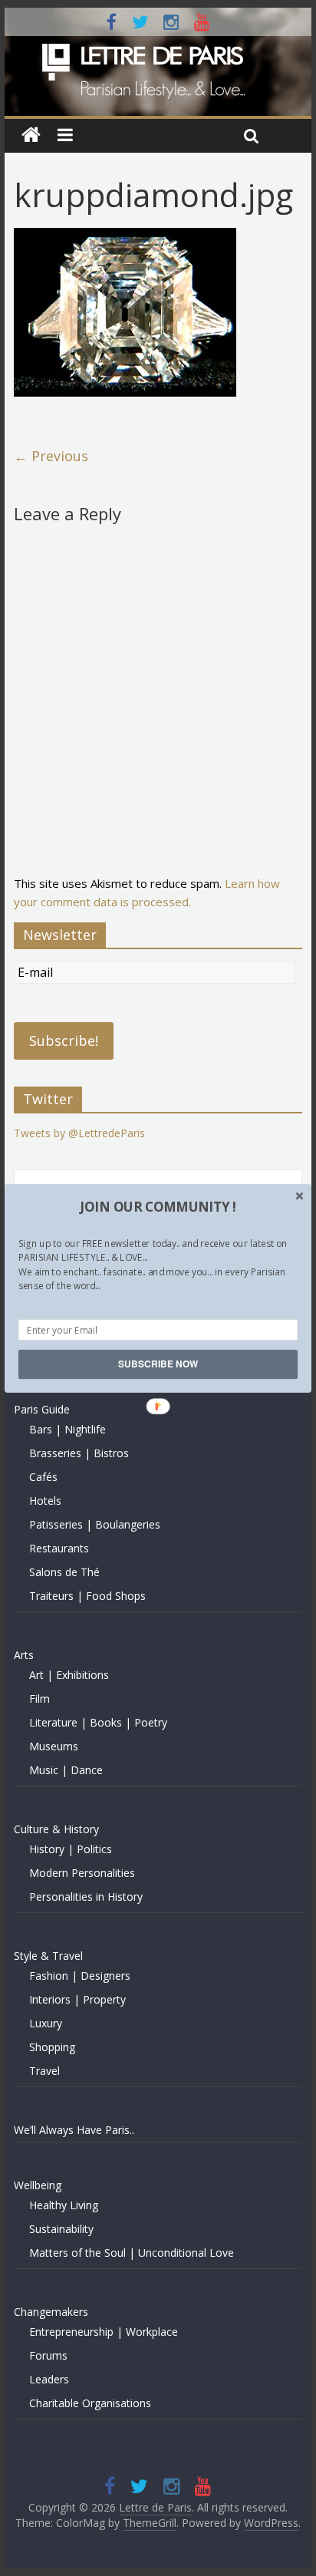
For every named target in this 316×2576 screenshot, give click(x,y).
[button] (158, 1206)
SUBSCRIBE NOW (158, 1364)
